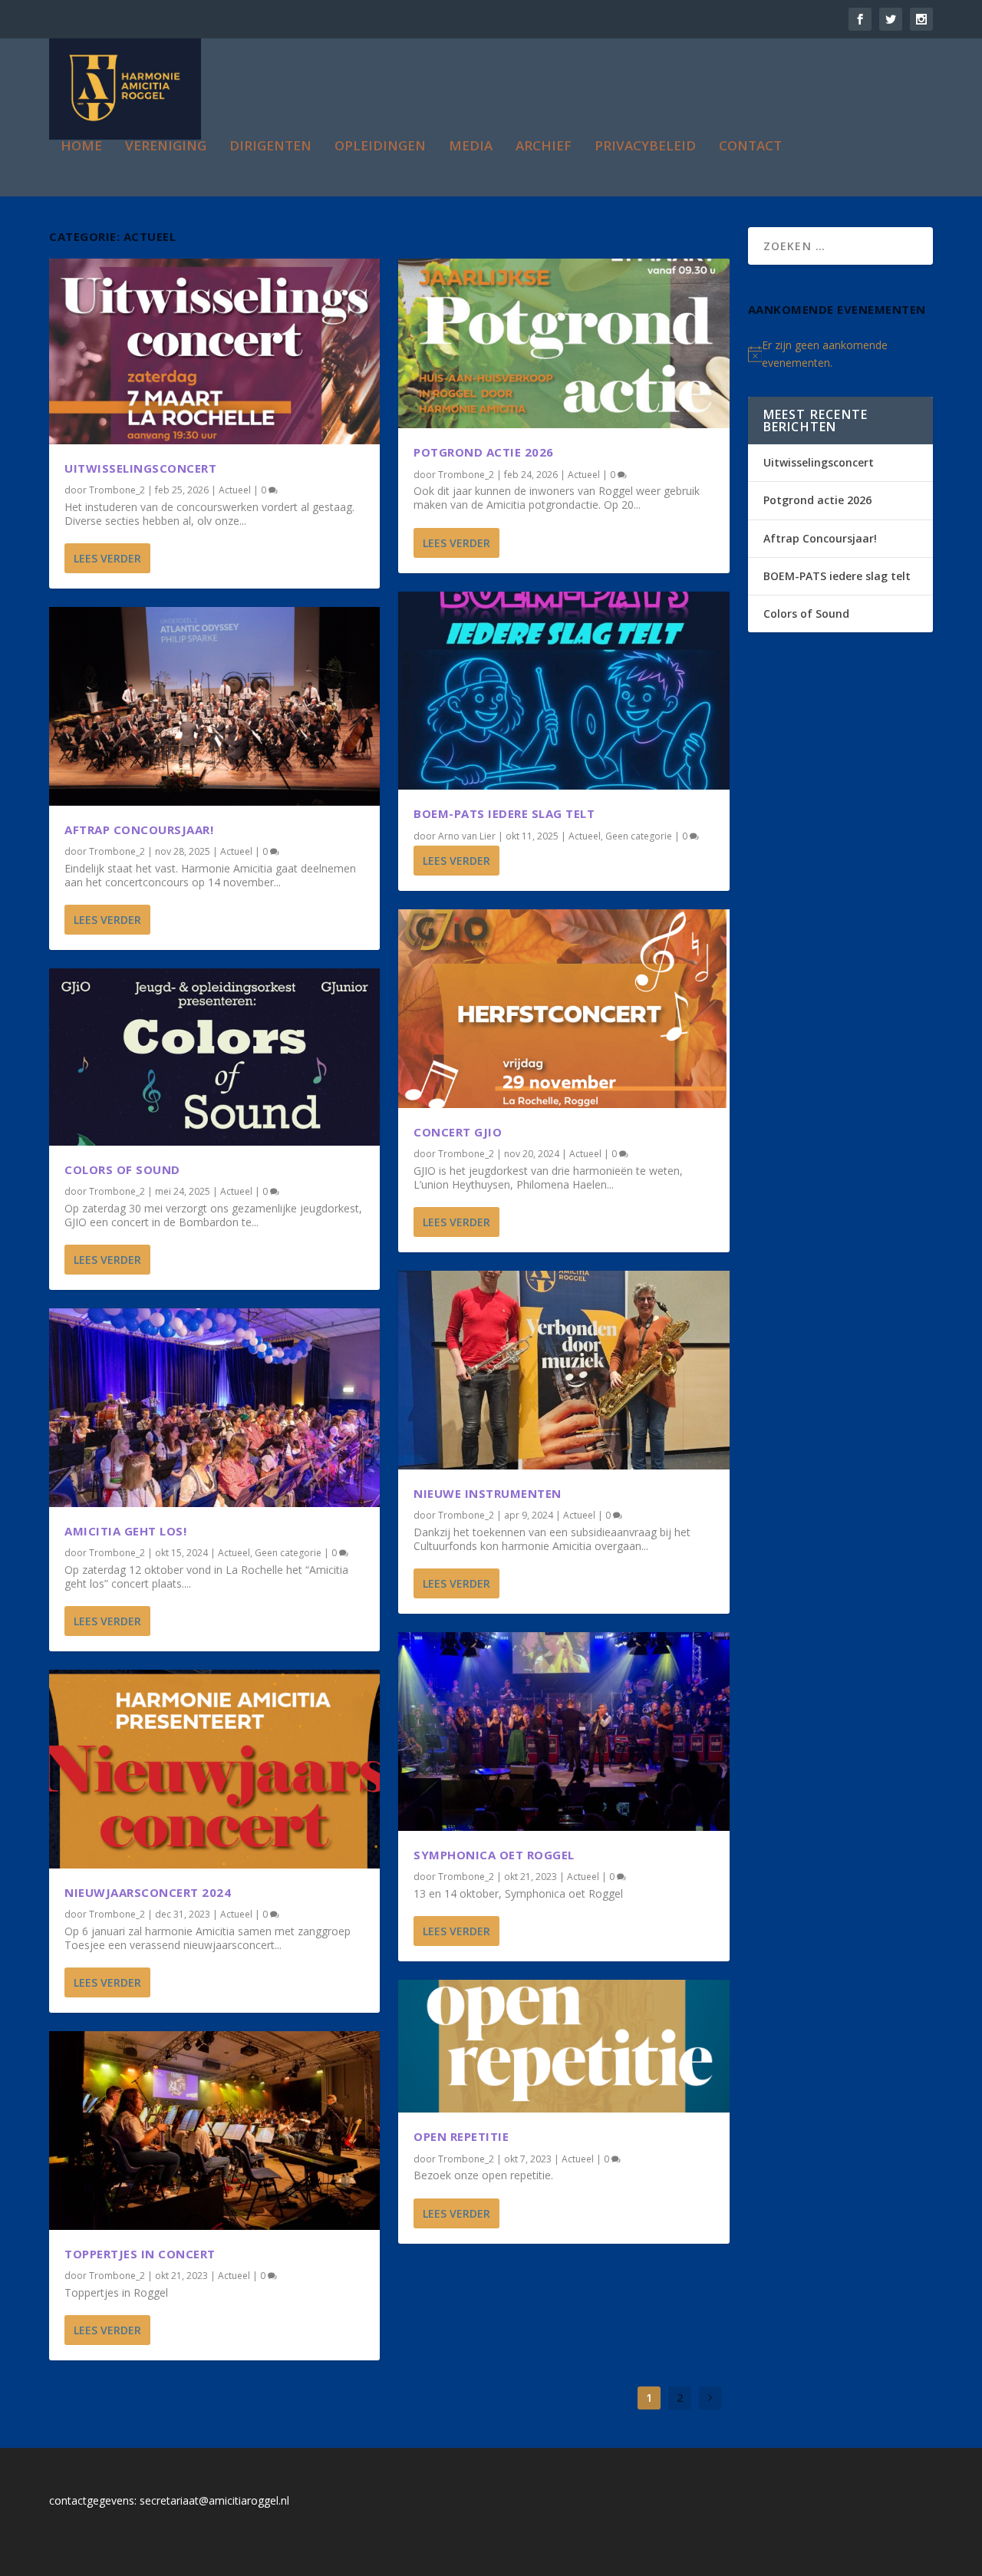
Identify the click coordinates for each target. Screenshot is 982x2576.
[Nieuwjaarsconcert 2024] (214, 1769)
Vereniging (166, 147)
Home (81, 147)
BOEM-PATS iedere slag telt (504, 813)
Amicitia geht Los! (125, 1531)
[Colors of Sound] (214, 1057)
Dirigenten (270, 147)
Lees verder (107, 558)
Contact (750, 147)
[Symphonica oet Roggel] (563, 1732)
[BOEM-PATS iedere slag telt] (563, 691)
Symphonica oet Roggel (494, 1855)
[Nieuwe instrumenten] (563, 1370)
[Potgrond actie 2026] (563, 344)
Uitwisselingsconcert (140, 468)
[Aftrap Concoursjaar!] (214, 706)
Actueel (235, 490)
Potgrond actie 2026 (484, 452)
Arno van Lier (467, 836)
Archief (544, 147)
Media (471, 147)
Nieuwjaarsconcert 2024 (148, 1892)
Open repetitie (461, 2136)
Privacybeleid (645, 147)
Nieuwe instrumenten (488, 1493)
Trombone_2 (117, 490)
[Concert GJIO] (563, 1009)
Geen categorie (288, 1553)
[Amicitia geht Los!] (214, 1408)
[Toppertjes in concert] (214, 2131)
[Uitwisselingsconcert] (214, 351)
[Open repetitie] (563, 2046)
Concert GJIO (458, 1132)
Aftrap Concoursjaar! (139, 830)
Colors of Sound (122, 1169)
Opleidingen (380, 147)
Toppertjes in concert (140, 2254)
